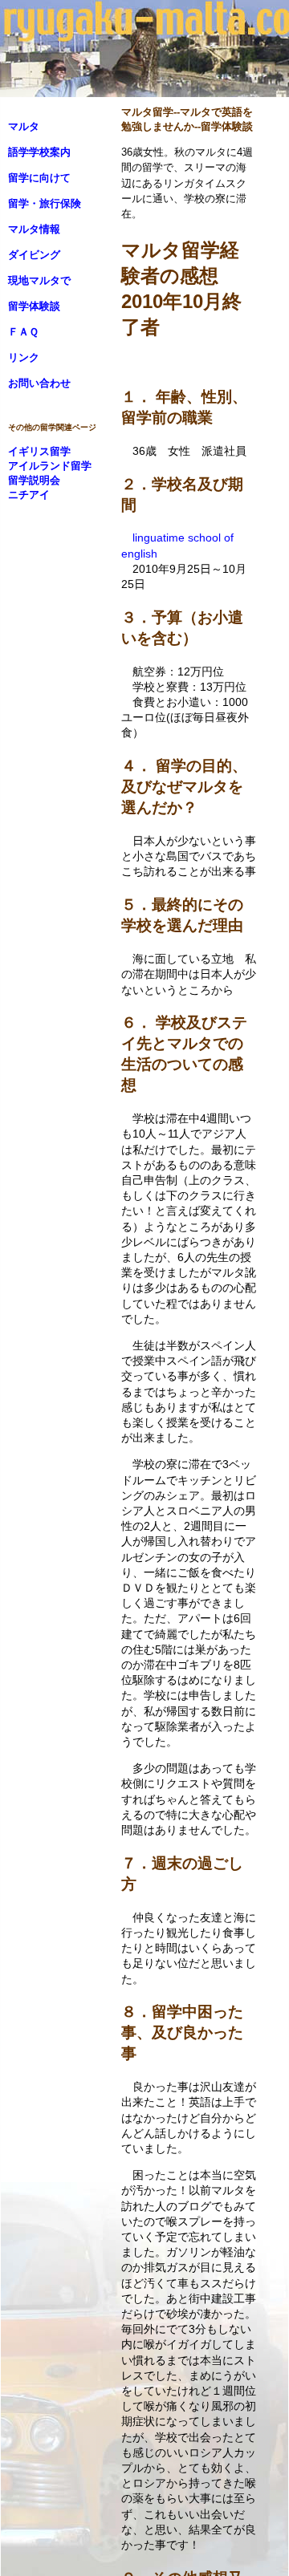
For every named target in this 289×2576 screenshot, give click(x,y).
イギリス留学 (39, 451)
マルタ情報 (34, 229)
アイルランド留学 (50, 466)
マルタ (24, 126)
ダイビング (34, 255)
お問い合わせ (39, 383)
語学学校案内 (39, 152)
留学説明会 (34, 480)
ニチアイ (29, 495)
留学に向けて (39, 178)
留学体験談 (34, 306)
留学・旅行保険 (45, 203)
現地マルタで (39, 280)
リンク (24, 357)
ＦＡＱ (23, 332)
